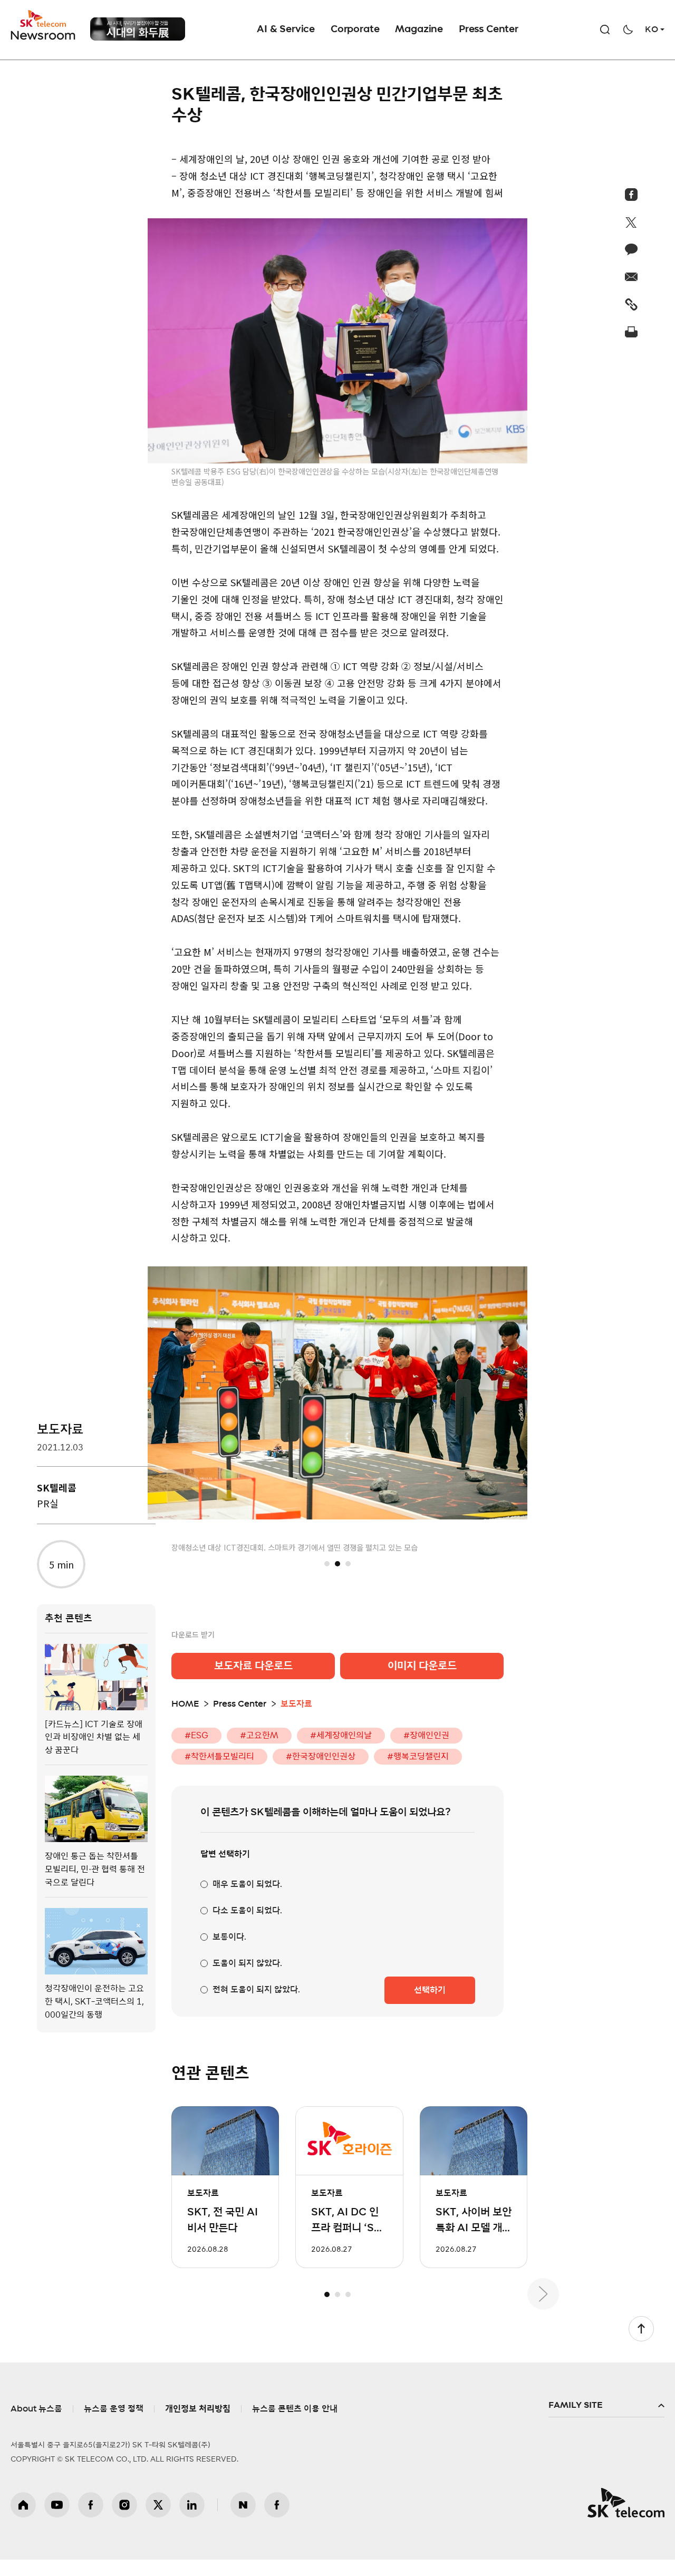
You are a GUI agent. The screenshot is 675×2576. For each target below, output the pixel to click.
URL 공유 (631, 304)
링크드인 (192, 2503)
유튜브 (57, 2503)
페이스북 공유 (631, 195)
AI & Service (286, 30)
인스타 (124, 2503)
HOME (185, 1703)
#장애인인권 (426, 1735)
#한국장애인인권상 (321, 1756)
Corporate (355, 30)
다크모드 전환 (628, 30)
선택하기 (430, 1989)
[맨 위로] (641, 2328)
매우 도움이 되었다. (247, 1883)
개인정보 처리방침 (198, 2408)
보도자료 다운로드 (253, 1665)
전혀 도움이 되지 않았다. (256, 1989)
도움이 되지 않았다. (247, 1962)
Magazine (419, 30)
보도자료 (60, 1430)
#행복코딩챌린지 (418, 1756)
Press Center (489, 30)
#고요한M (259, 1735)
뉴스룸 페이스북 (277, 2503)
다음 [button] (543, 2293)
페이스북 (91, 2503)
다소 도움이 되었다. (247, 1910)
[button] (327, 1563)
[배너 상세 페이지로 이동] (138, 29)
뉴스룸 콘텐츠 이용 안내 (295, 2408)
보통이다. (229, 1936)
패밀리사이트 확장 (606, 2405)
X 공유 (631, 222)
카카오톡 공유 (631, 249)
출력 (631, 332)
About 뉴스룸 (36, 2408)
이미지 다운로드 (422, 1665)
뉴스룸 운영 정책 (114, 2408)
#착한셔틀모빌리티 (219, 1756)
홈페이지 (23, 2503)
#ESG (196, 1735)
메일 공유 (631, 277)
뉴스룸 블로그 (243, 2503)
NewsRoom (43, 35)
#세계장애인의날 (341, 1735)
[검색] (605, 30)
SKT (44, 25)
